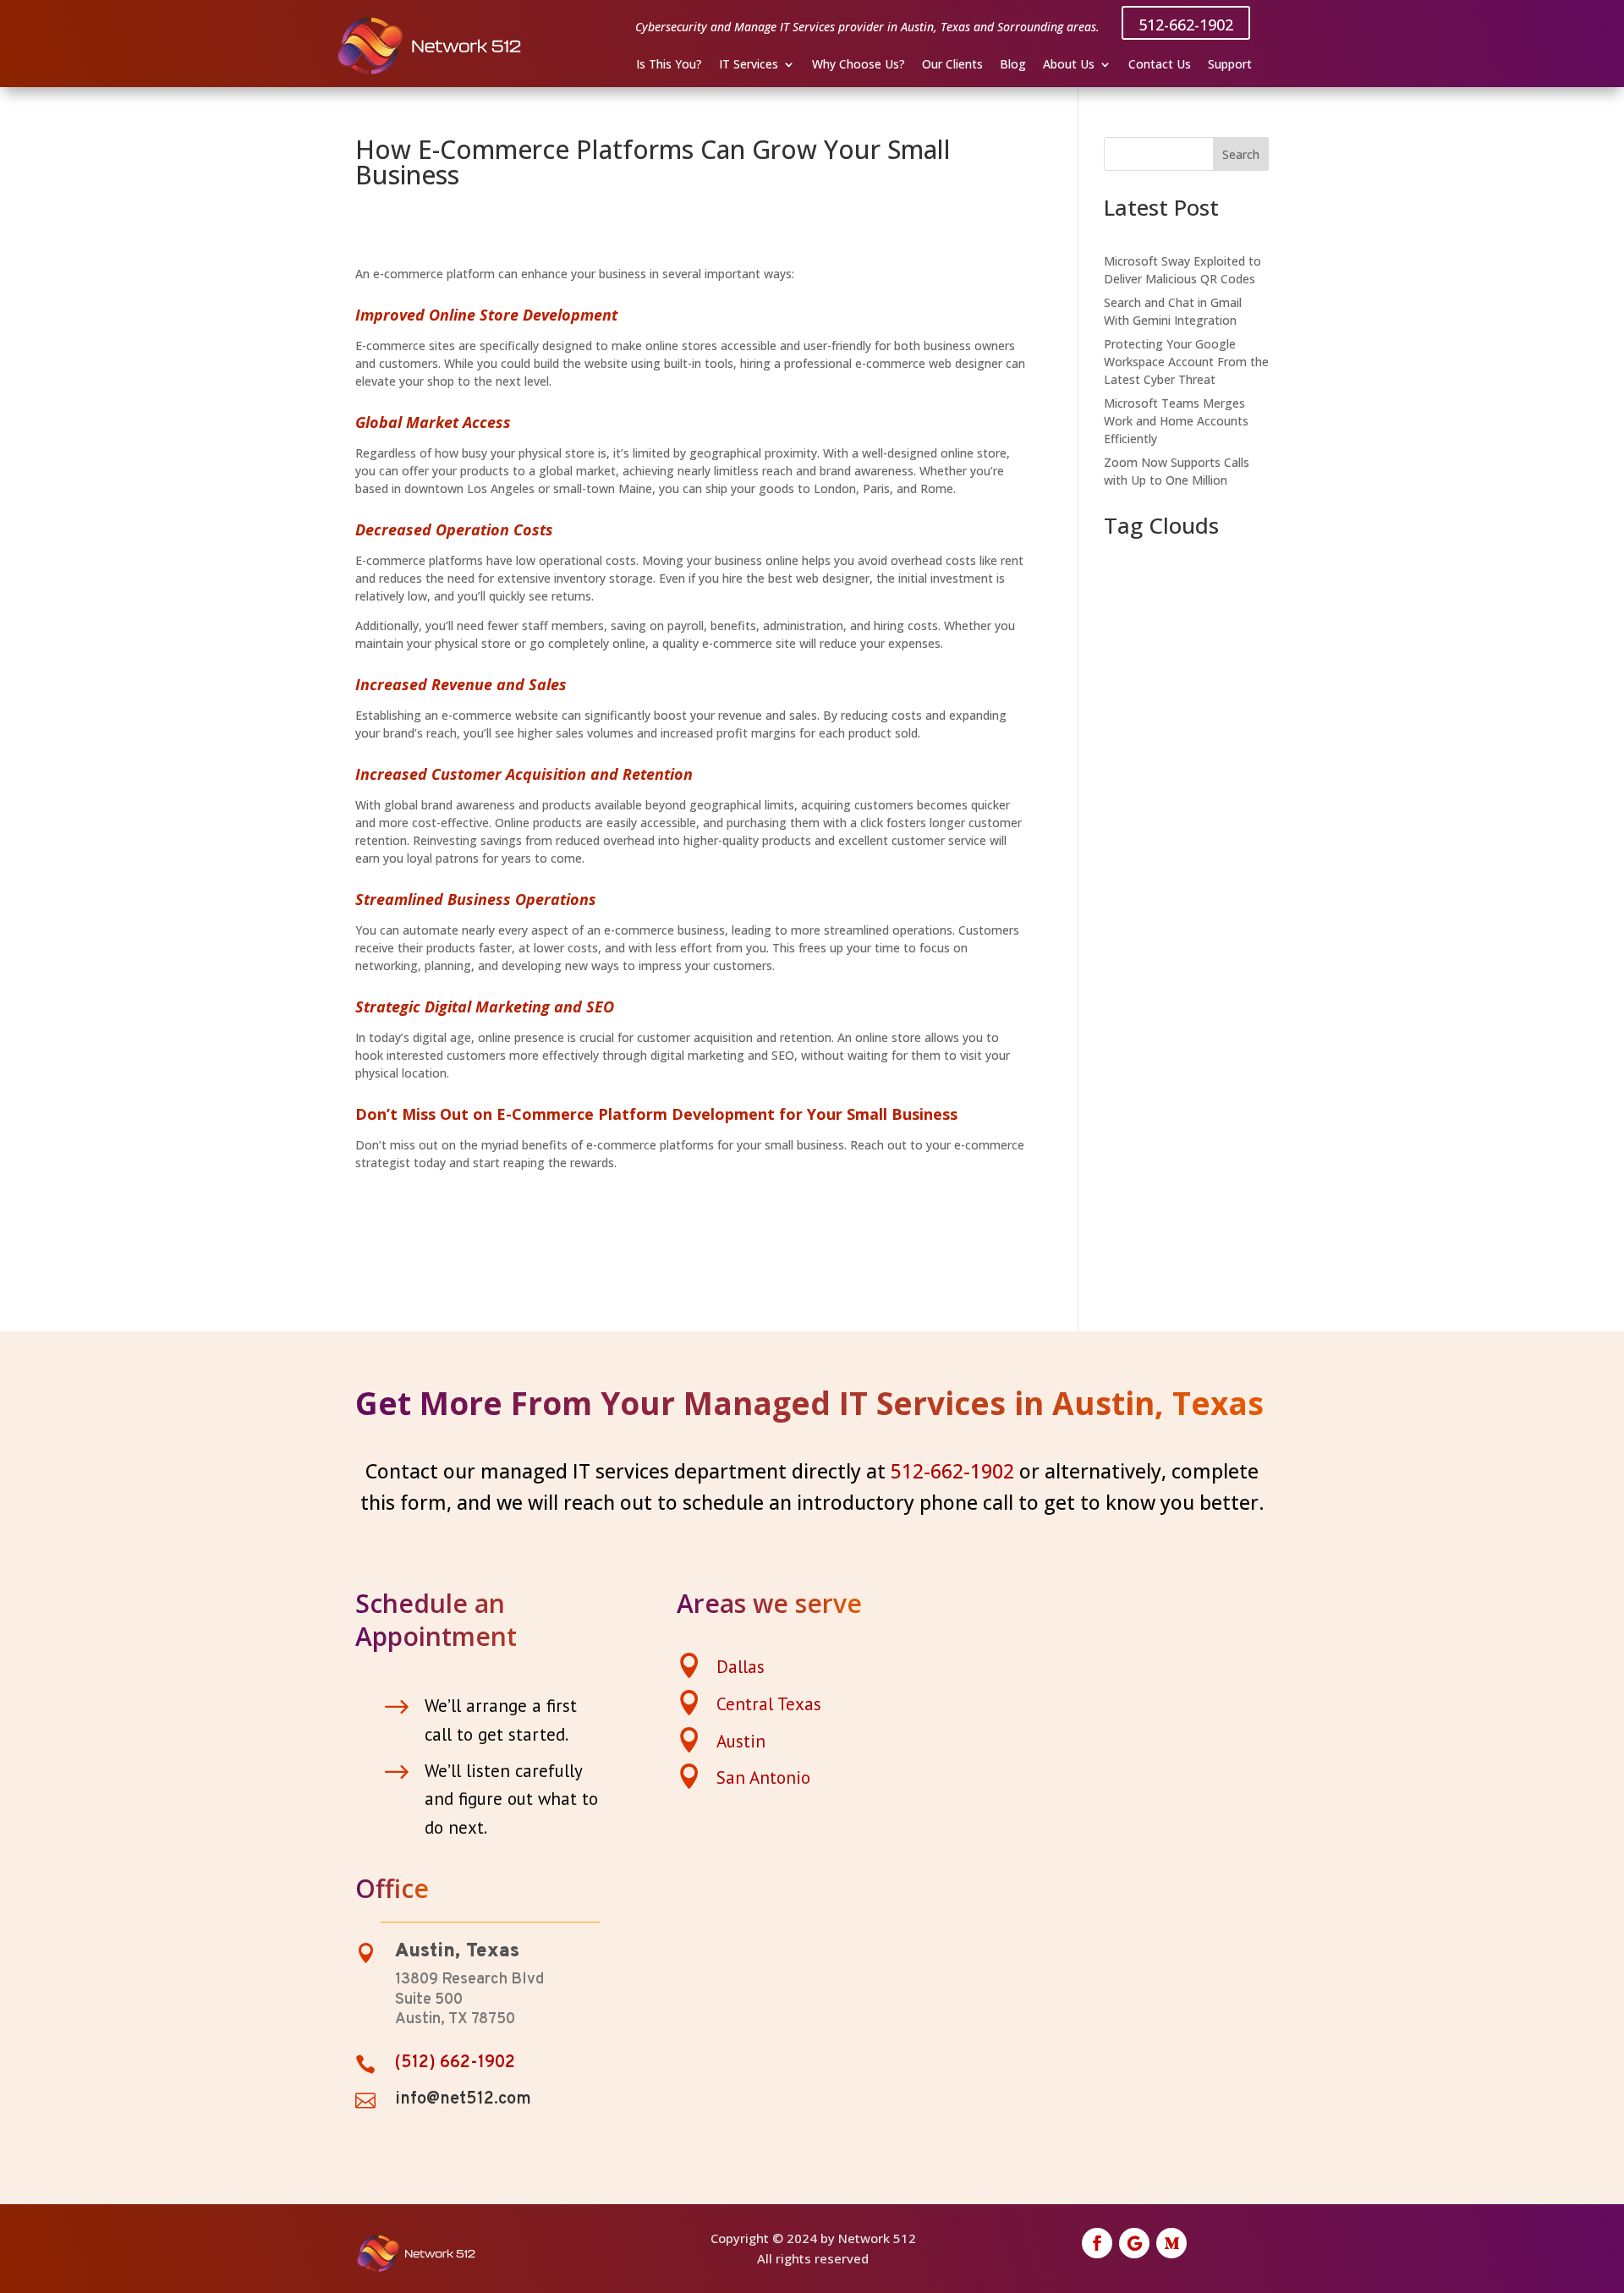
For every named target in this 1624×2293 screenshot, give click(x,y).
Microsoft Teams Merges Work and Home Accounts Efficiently (1176, 421)
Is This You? (669, 65)
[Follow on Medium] (1171, 2243)
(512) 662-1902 (455, 2063)
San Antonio (763, 1777)
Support (1230, 65)
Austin (741, 1741)
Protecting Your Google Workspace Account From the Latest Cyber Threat (1186, 362)
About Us (1069, 65)
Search (1241, 154)
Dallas (741, 1667)
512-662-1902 (1186, 25)
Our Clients (952, 65)
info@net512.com (463, 2099)
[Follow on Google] (1134, 2243)
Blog (1013, 65)
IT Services (749, 65)
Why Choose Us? (859, 65)
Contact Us (1160, 65)
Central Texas (769, 1704)
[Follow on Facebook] (1097, 2243)
